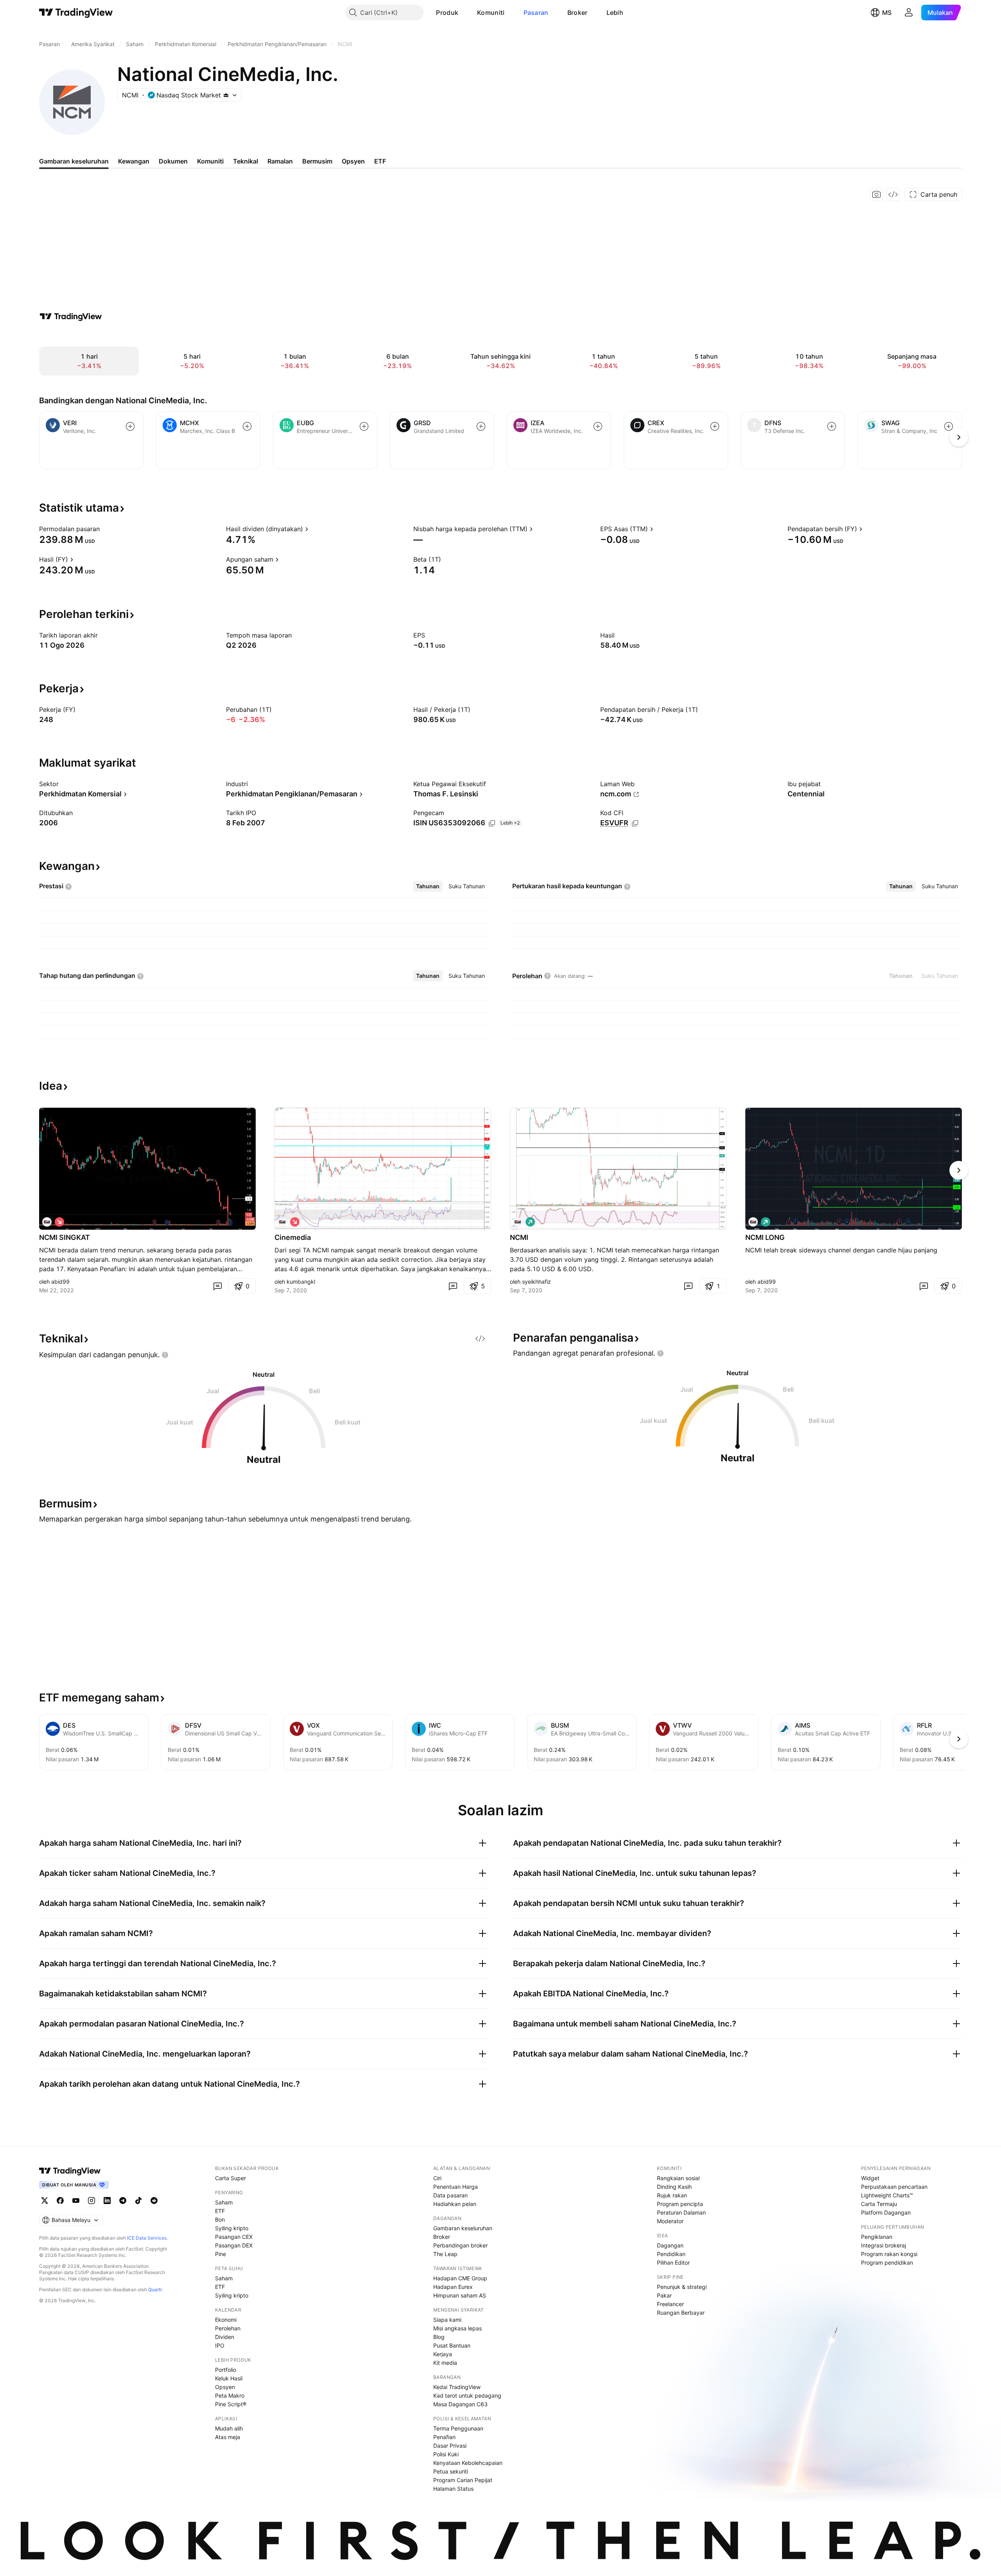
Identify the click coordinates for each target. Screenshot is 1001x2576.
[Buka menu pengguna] (909, 13)
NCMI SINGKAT (65, 1237)
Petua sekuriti (451, 2471)
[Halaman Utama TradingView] (76, 13)
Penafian (444, 2437)
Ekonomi (226, 2320)
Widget (870, 2178)
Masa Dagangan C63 (460, 2404)
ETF (220, 2211)
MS (887, 13)
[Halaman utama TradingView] (70, 2171)
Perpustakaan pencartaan (894, 2187)
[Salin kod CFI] (635, 823)
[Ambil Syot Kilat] (877, 194)
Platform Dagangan (886, 2212)
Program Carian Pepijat (463, 2480)
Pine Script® (231, 2404)
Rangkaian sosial (678, 2178)
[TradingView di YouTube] (76, 2201)
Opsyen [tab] (353, 161)
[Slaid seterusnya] (959, 1170)
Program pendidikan (887, 2263)
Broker (578, 13)
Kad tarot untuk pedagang (467, 2395)
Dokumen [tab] (173, 161)
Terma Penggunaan (458, 2428)
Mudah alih (229, 2428)
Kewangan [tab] (134, 161)
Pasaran (536, 13)
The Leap (445, 2254)
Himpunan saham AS (460, 2295)
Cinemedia (293, 1237)
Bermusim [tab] (317, 161)
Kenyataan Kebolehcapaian (468, 2463)
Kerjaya (443, 2354)
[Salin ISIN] (492, 823)
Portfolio (226, 2370)
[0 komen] (217, 1286)
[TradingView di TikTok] (138, 2201)
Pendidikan (671, 2254)
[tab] (428, 886)
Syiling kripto (232, 2228)
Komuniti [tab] (210, 161)
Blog (439, 2337)
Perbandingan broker (460, 2245)
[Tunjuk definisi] (105, 529)
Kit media (445, 2363)
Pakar (664, 2295)
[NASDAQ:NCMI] (47, 1222)
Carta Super (231, 2178)
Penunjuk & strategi (682, 2287)
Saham (224, 2202)
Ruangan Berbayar (681, 2313)
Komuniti (491, 13)
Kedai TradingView (457, 2387)
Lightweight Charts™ (887, 2195)
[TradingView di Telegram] (123, 2201)
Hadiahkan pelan (455, 2204)
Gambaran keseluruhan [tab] (74, 161)
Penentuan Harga (456, 2187)
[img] (226, 95)
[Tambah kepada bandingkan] (130, 426)
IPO (220, 2345)
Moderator (670, 2221)
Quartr (155, 2289)
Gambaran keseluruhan (463, 2228)
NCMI (519, 1237)
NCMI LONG (765, 1237)
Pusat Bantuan (452, 2345)
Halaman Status (453, 2489)
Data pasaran (450, 2195)
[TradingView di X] (45, 2201)
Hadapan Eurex (453, 2287)
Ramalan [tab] (280, 161)
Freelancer (670, 2304)
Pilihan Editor (673, 2263)
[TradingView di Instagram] (91, 2201)
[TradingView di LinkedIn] (107, 2201)
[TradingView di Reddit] (154, 2201)
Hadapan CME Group (460, 2278)
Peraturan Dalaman (681, 2212)
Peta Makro (230, 2395)
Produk (447, 13)
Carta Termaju (879, 2204)
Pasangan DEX (234, 2245)
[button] (464, 13)
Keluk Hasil (229, 2378)
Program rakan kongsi (889, 2254)
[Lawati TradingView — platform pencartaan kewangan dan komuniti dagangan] (71, 316)
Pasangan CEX (234, 2237)
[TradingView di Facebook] (60, 2201)
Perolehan (228, 2328)
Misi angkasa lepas (457, 2328)
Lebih (615, 13)
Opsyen (225, 2387)
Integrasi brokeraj (883, 2245)
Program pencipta (680, 2204)
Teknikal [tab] (246, 161)
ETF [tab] (380, 161)
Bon (220, 2219)
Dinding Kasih (674, 2187)
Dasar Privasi (450, 2446)
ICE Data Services (147, 2238)
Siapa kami (447, 2320)
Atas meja (228, 2437)
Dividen (225, 2337)
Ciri (437, 2178)
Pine (221, 2254)
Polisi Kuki (446, 2454)
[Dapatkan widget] (893, 194)
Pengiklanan (877, 2237)
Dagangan (670, 2245)
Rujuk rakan (672, 2195)
